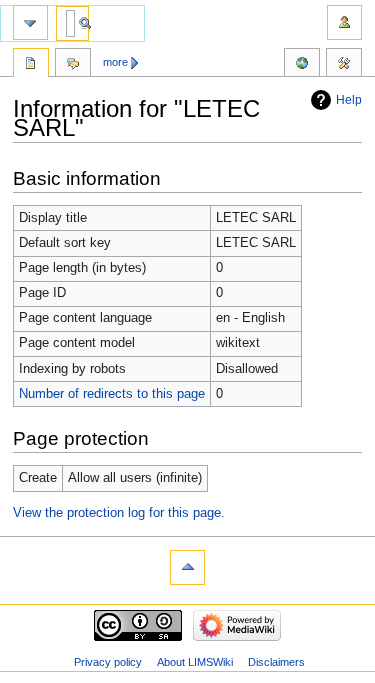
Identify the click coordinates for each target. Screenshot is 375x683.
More (115, 62)
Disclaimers (276, 662)
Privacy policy (108, 662)
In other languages (302, 65)
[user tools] (344, 22)
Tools (344, 65)
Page (31, 65)
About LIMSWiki (195, 662)
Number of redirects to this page (112, 394)
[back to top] (187, 567)
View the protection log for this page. (119, 513)
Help (349, 100)
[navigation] (30, 22)
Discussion (73, 65)
